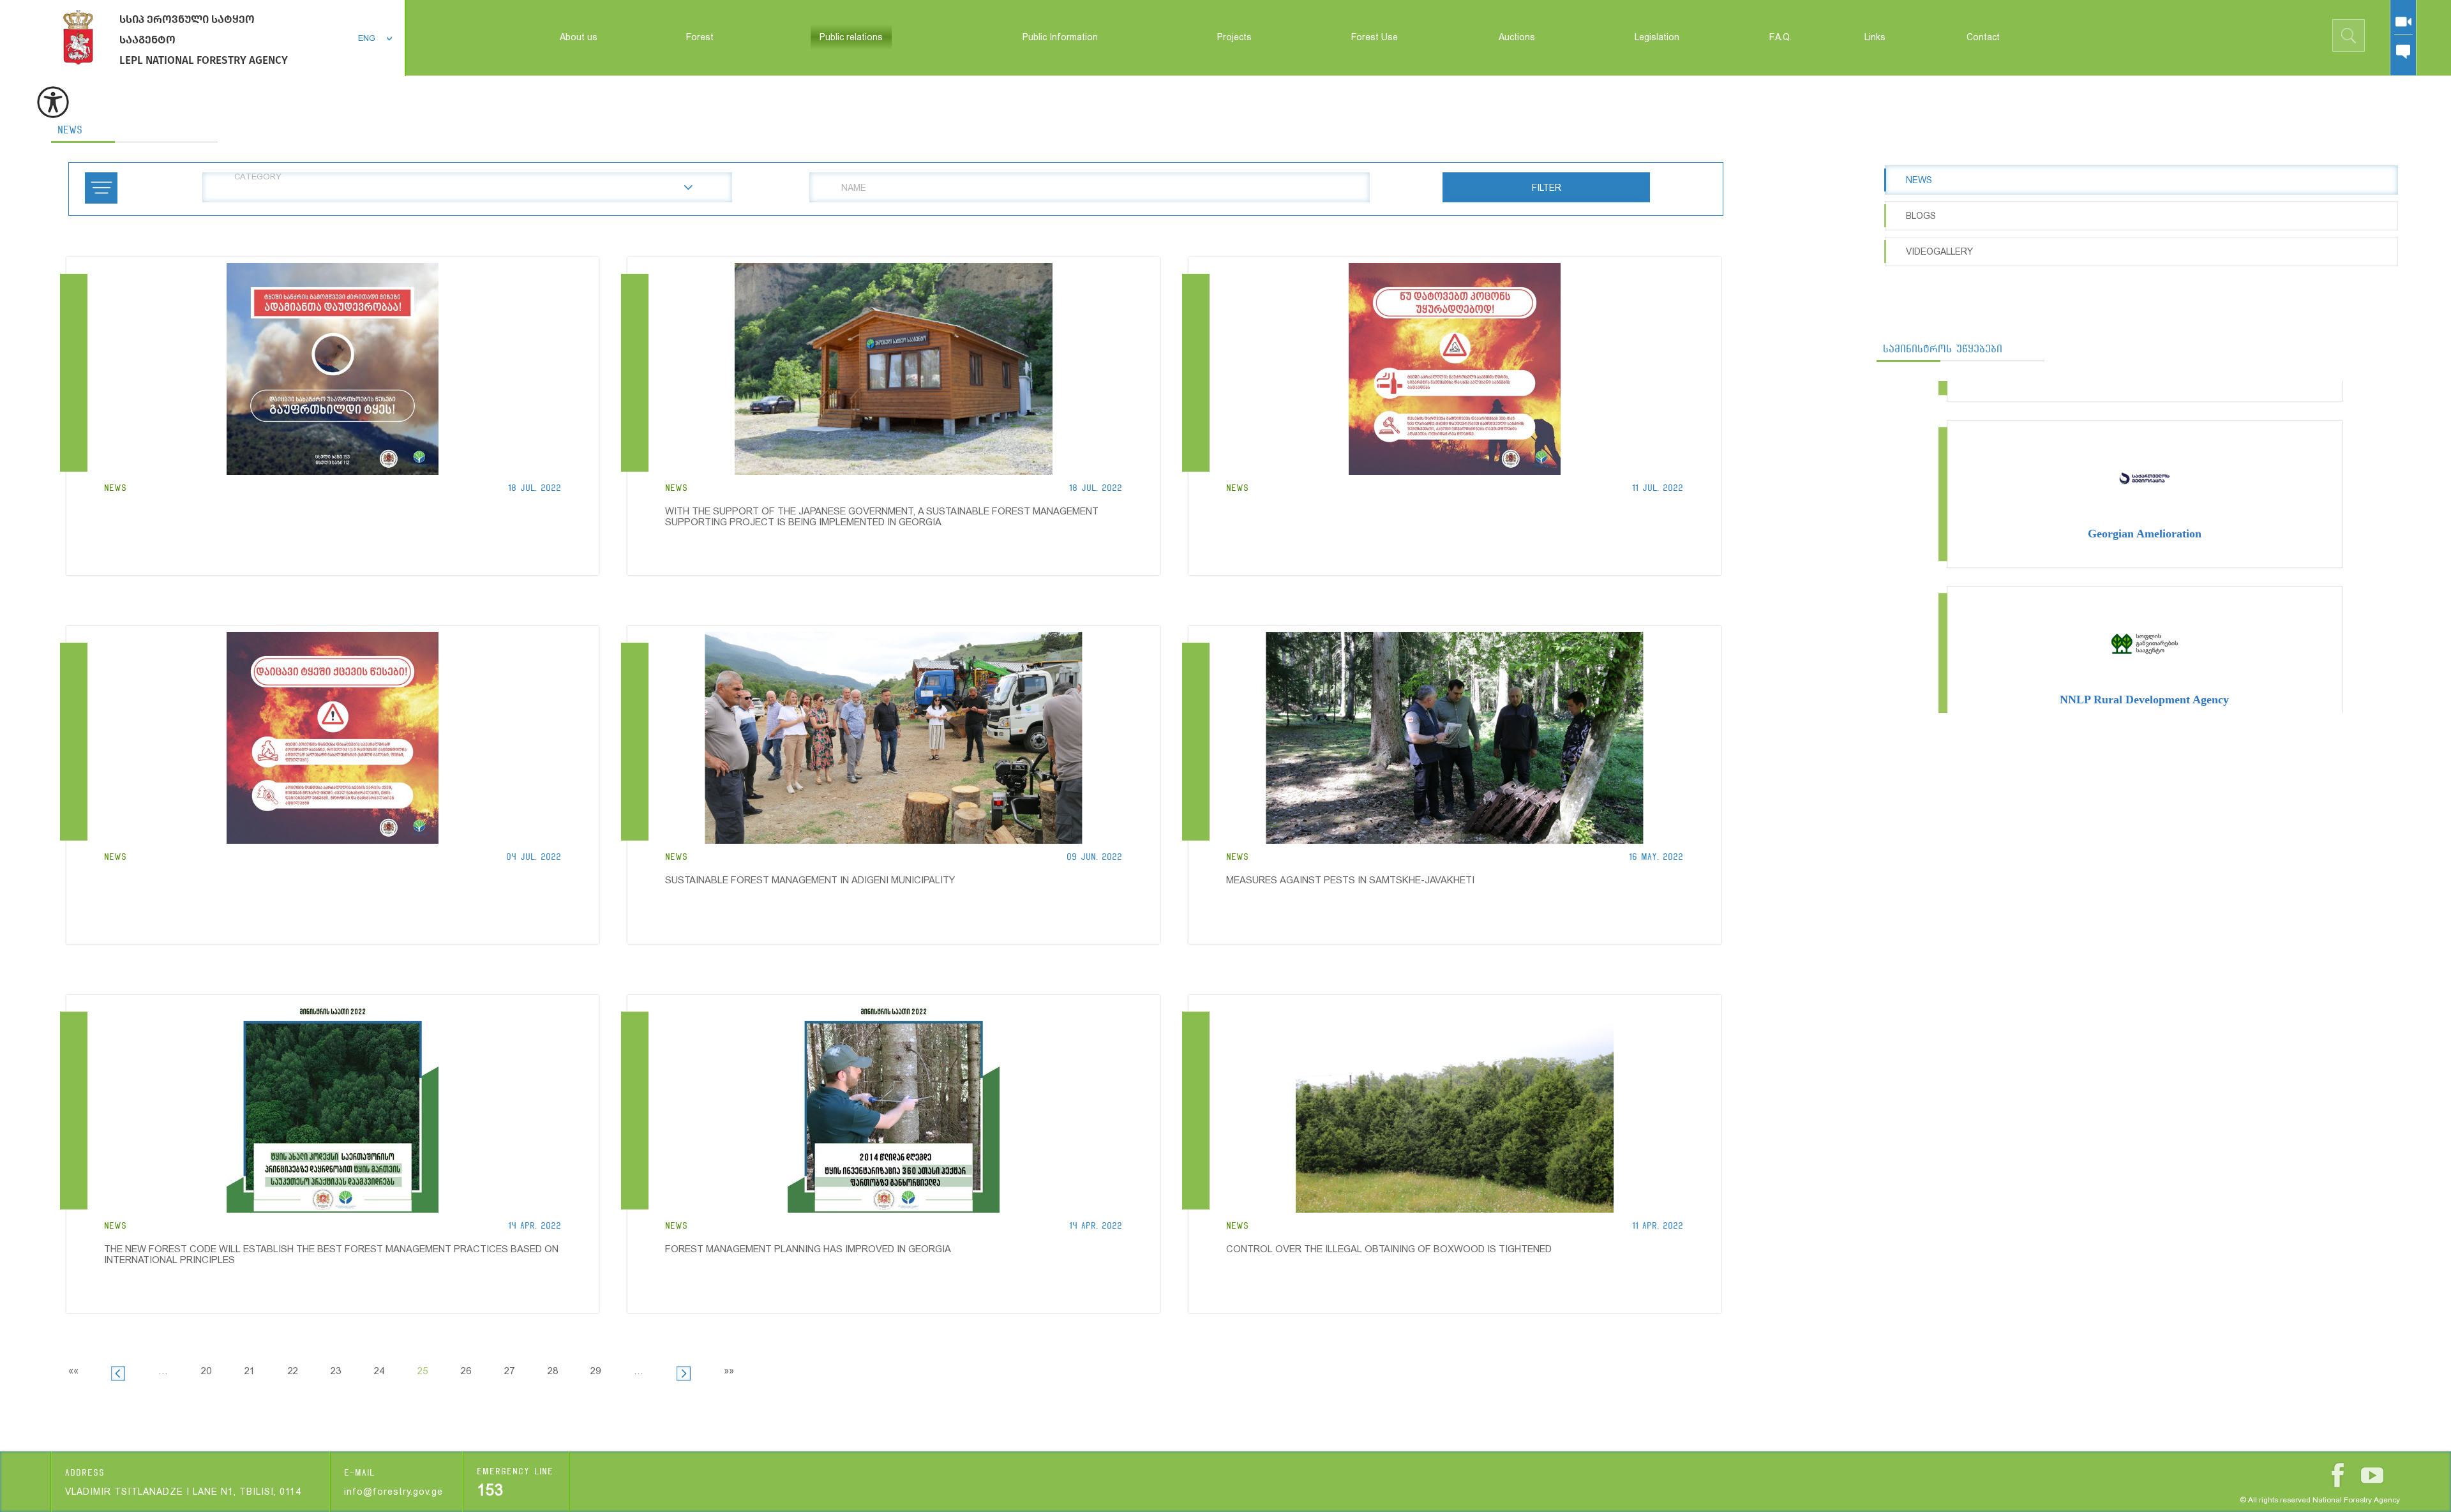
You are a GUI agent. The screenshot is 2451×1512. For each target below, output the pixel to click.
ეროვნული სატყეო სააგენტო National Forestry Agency (78, 37)
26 (466, 1371)
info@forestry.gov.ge (394, 1492)
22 (293, 1371)
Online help (2403, 52)
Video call (2403, 22)
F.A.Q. (1780, 37)
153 (490, 1490)
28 (553, 1371)
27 (509, 1371)
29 (596, 1371)
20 (206, 1371)
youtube (2372, 1475)
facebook (2338, 1475)
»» (729, 1371)
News (70, 130)
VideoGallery (1939, 251)
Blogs (1921, 216)
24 (379, 1371)
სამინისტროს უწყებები (1943, 349)
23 (336, 1371)
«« (73, 1371)
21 (250, 1371)
